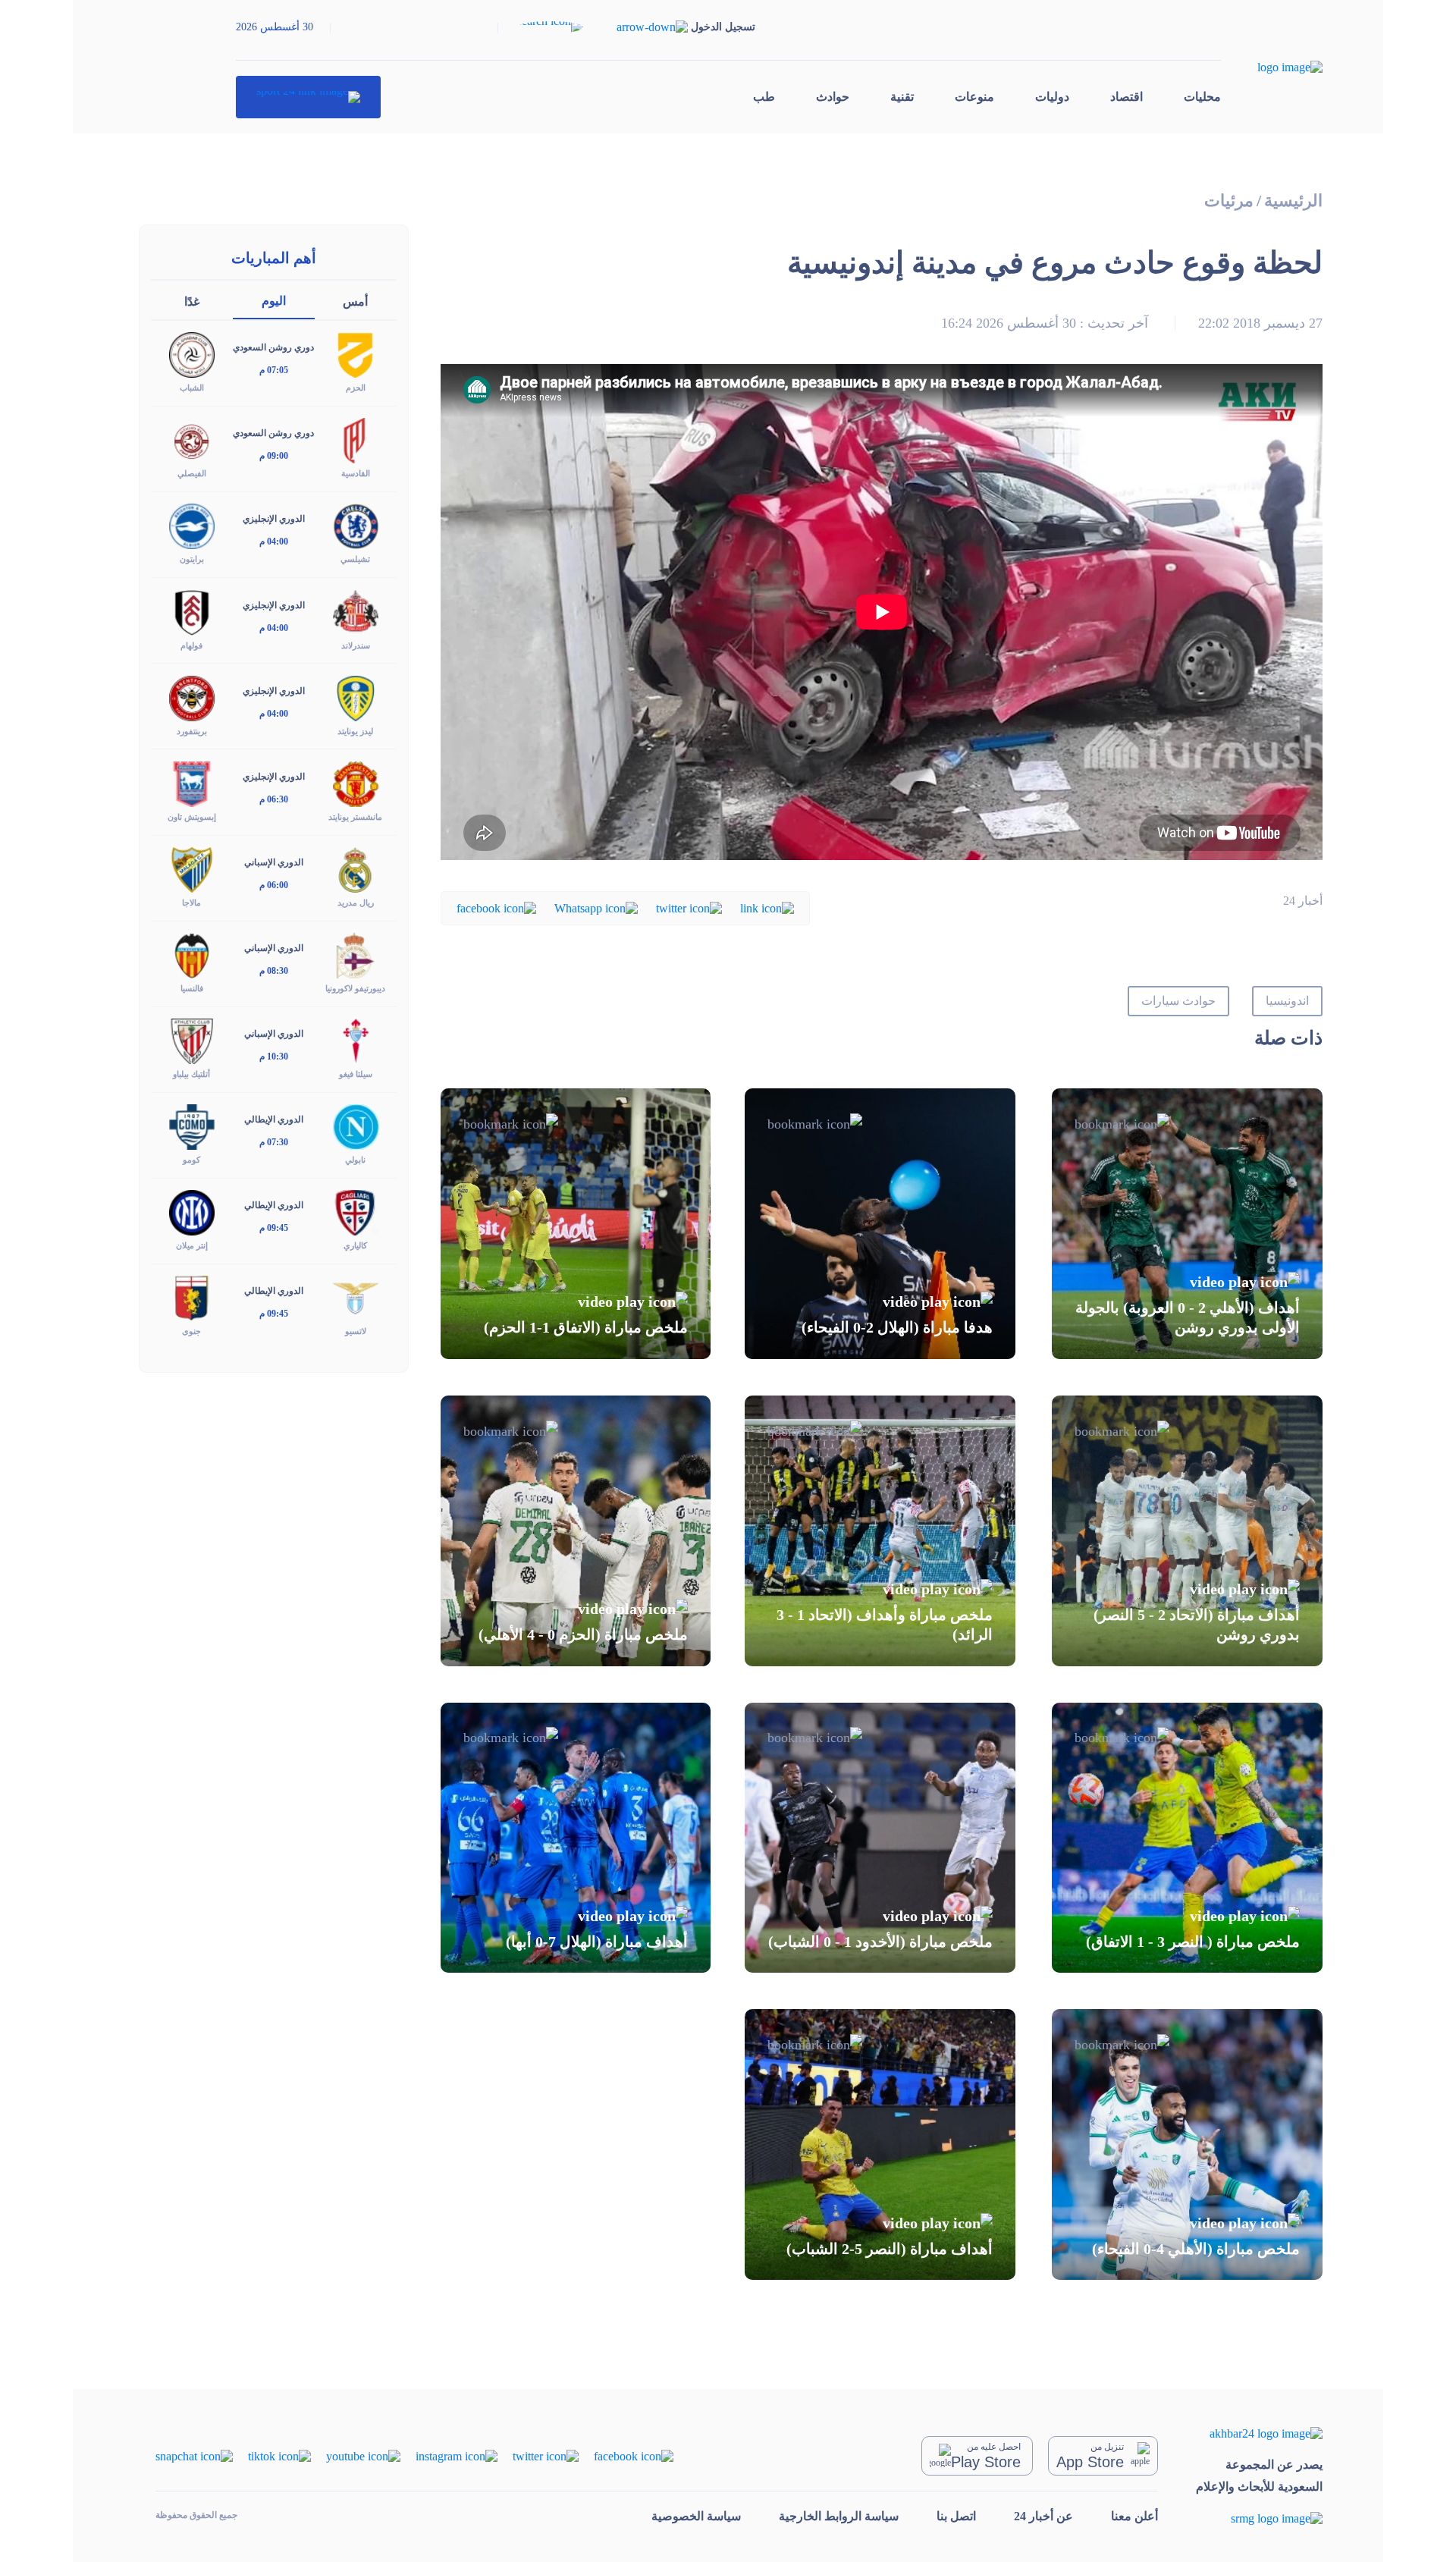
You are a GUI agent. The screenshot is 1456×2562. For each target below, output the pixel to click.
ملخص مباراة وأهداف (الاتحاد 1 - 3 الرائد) (885, 1625)
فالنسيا (192, 988)
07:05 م (274, 370)
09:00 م (274, 456)
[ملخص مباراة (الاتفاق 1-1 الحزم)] (576, 1224)
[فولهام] (192, 611)
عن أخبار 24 (1043, 2516)
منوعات (974, 97)
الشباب (192, 388)
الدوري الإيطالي (274, 1119)
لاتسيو (356, 1331)
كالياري (355, 1245)
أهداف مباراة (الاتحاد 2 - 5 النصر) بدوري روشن (1197, 1625)
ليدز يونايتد (355, 731)
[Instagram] (457, 2455)
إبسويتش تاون (192, 817)
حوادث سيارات (1178, 1001)
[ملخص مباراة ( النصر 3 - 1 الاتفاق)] (1187, 1838)
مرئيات (1229, 201)
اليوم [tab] (274, 301)
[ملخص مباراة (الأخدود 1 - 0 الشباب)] (880, 1838)
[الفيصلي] (192, 440)
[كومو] (192, 1126)
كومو (191, 1160)
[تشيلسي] (356, 525)
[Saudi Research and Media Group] (1259, 2518)
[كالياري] (356, 1212)
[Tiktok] (279, 2455)
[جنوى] (192, 1297)
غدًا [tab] (192, 301)
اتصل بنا (956, 2516)
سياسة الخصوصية (696, 2516)
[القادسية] (356, 440)
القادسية (356, 473)
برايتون (192, 559)
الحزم (356, 388)
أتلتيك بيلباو (191, 1074)
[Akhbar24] (1259, 2433)
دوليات (1052, 97)
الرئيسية (1293, 201)
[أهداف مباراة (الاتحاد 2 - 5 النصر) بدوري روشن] (1187, 1531)
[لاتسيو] (356, 1297)
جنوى (191, 1331)
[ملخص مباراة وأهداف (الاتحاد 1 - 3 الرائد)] (880, 1531)
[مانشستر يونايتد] (356, 782)
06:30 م (274, 799)
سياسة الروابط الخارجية (839, 2516)
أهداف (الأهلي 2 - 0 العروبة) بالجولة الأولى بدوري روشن (1188, 1317)
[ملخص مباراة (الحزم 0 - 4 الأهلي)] (576, 1531)
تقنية (902, 97)
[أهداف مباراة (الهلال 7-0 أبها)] (576, 1838)
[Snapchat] (194, 2455)
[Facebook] (496, 907)
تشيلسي (355, 559)
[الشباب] (192, 354)
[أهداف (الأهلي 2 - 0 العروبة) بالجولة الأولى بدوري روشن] (1187, 1224)
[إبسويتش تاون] (192, 782)
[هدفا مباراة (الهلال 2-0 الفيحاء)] (880, 1224)
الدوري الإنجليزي (274, 519)
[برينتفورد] (192, 697)
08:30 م (274, 971)
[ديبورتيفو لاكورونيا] (356, 954)
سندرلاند (356, 645)
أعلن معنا (1134, 2516)
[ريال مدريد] (356, 869)
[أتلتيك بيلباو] (192, 1040)
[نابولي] (356, 1126)
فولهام (191, 645)
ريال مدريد (356, 903)
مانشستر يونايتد (355, 817)
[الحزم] (356, 354)
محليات (1202, 97)
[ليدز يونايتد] (356, 697)
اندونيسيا (1287, 1001)
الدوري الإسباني (274, 862)
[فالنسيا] (192, 954)
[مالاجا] (192, 869)
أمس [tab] (355, 301)
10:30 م (274, 1057)
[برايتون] (192, 525)
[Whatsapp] (596, 907)
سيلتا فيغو (356, 1074)
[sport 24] (308, 97)
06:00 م (274, 885)
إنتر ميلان (192, 1245)
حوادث (833, 97)
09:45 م (274, 1228)
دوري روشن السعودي (273, 347)
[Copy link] (767, 907)
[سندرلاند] (356, 611)
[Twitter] (689, 907)
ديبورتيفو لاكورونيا (355, 988)
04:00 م (274, 542)
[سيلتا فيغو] (356, 1040)
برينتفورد (192, 731)
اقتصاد (1127, 97)
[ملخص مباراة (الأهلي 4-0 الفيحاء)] (1187, 2144)
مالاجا (191, 903)
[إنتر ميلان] (192, 1212)
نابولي (355, 1160)
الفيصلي (192, 473)
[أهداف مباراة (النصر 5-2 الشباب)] (880, 2144)
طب (764, 97)
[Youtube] (363, 2455)
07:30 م (274, 1142)
